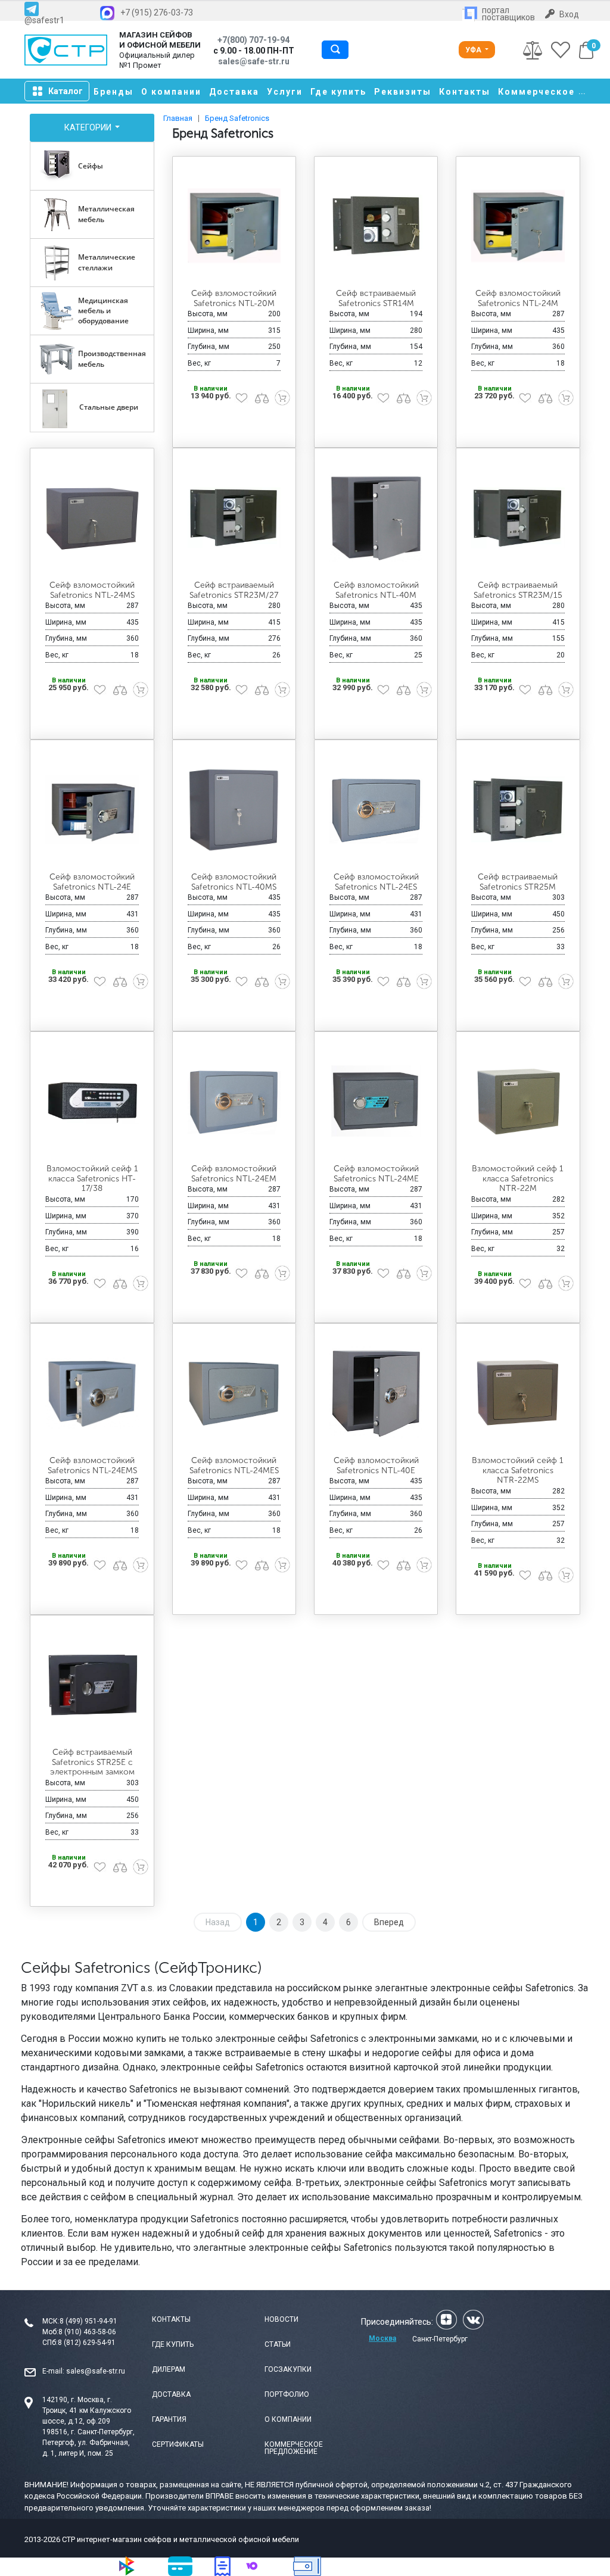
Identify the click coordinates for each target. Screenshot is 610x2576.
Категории (89, 127)
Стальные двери (109, 407)
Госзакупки (288, 2369)
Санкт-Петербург (440, 2339)
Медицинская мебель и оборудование (103, 311)
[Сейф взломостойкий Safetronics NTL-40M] (376, 517)
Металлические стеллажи (107, 262)
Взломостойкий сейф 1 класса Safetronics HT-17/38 (92, 1179)
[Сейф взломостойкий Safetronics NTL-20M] (234, 225)
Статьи (278, 2344)
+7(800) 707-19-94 (253, 40)
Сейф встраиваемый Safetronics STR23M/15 (518, 590)
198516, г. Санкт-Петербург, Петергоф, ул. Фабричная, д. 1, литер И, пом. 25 (88, 2443)
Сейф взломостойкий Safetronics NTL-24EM (234, 1174)
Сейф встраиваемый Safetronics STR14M (376, 298)
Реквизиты (403, 92)
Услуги (285, 92)
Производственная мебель (112, 358)
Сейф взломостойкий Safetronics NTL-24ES (376, 882)
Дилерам (169, 2369)
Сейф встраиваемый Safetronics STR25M (518, 882)
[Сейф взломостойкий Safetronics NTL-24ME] (376, 1101)
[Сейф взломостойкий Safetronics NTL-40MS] (234, 809)
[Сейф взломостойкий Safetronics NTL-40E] (376, 1393)
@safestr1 (44, 20)
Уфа (474, 50)
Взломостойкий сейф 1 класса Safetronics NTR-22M (518, 1179)
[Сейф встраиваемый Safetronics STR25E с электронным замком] (92, 1684)
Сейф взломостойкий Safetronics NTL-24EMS (92, 1465)
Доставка (234, 92)
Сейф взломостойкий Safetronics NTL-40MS (234, 882)
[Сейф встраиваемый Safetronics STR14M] (376, 225)
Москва (382, 2338)
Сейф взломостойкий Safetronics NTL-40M (376, 590)
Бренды (113, 92)
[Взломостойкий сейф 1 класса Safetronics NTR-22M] (518, 1101)
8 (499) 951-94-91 (88, 2321)
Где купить (338, 92)
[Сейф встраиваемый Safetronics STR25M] (518, 809)
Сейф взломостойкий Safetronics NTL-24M (518, 298)
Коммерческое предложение (294, 2448)
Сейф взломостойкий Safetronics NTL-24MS (92, 590)
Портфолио (287, 2394)
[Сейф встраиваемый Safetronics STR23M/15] (518, 517)
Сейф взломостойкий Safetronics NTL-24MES (234, 1465)
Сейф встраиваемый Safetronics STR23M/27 (234, 590)
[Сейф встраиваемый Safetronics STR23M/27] (234, 517)
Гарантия (169, 2419)
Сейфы (91, 166)
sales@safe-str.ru (96, 2371)
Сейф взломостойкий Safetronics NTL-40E (376, 1465)
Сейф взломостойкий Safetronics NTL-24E (92, 882)
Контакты (465, 92)
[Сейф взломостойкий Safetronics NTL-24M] (518, 225)
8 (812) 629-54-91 (87, 2343)
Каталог (66, 91)
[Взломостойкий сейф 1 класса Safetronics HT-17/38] (92, 1101)
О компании (171, 92)
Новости (281, 2319)
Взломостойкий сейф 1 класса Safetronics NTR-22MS (518, 1471)
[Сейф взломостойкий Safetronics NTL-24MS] (92, 517)
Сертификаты (178, 2444)
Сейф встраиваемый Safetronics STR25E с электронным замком (92, 1762)
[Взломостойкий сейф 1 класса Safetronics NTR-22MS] (518, 1393)
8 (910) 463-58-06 (87, 2332)
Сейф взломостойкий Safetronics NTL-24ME (376, 1174)
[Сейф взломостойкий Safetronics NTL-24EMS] (92, 1393)
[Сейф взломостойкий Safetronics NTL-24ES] (376, 809)
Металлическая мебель (106, 214)
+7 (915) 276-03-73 (157, 13)
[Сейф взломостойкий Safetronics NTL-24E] (92, 809)
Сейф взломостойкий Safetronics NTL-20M (234, 298)
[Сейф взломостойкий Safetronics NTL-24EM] (234, 1101)
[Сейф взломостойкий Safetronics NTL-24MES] (234, 1393)
